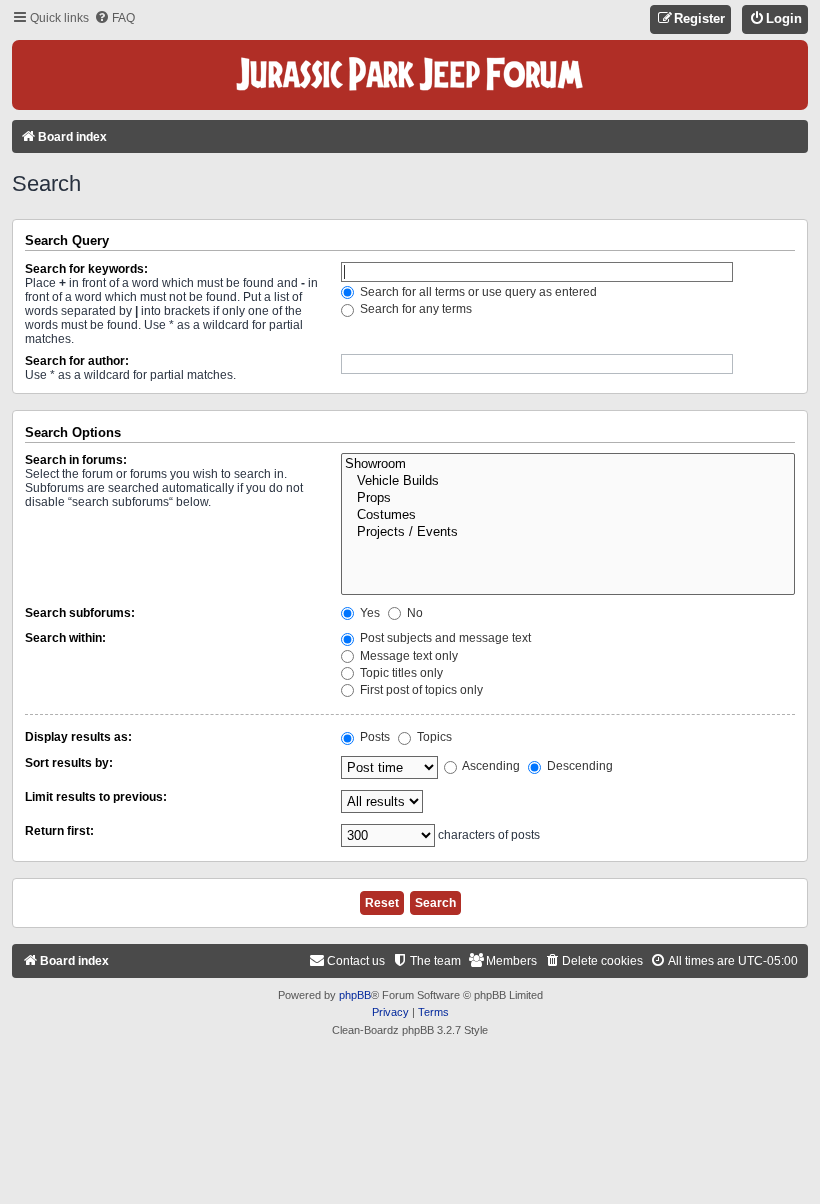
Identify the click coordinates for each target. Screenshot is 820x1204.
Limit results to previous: (96, 797)
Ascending (490, 766)
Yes (368, 613)
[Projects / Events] (568, 532)
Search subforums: (80, 613)
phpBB (355, 995)
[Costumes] (568, 515)
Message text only (407, 656)
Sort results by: (69, 763)
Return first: (59, 831)
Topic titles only (400, 673)
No (413, 613)
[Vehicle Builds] (568, 481)
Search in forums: (76, 460)
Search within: (65, 638)
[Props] (568, 498)
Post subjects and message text (444, 638)
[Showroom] (568, 464)
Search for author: (77, 361)
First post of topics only (420, 690)
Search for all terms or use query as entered (477, 292)
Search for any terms (414, 309)
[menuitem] (114, 18)
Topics (433, 737)
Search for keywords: (86, 269)
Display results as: (78, 737)
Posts (373, 737)
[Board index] (410, 75)
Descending (578, 766)
